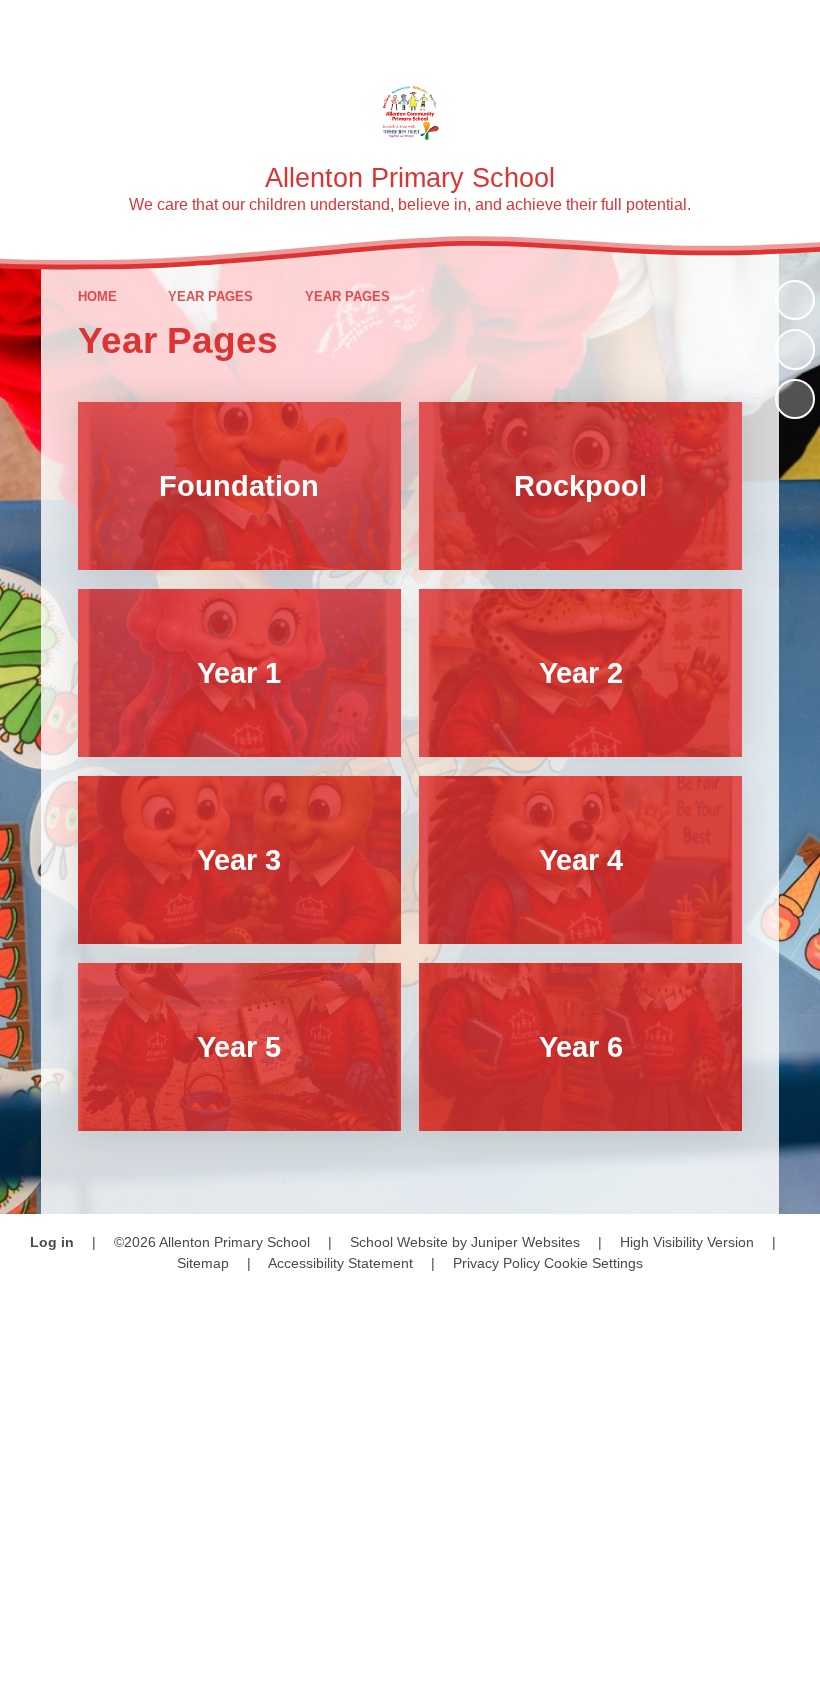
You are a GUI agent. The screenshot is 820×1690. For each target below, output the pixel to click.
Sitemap (203, 1263)
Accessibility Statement (340, 1263)
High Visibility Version (687, 1242)
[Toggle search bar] (734, 27)
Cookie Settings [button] (593, 1263)
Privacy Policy (496, 1263)
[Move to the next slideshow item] (795, 399)
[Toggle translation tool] (679, 27)
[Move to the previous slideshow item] (795, 349)
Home (97, 296)
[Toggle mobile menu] (792, 27)
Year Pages (210, 296)
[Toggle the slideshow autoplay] (795, 300)
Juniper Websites (525, 1242)
